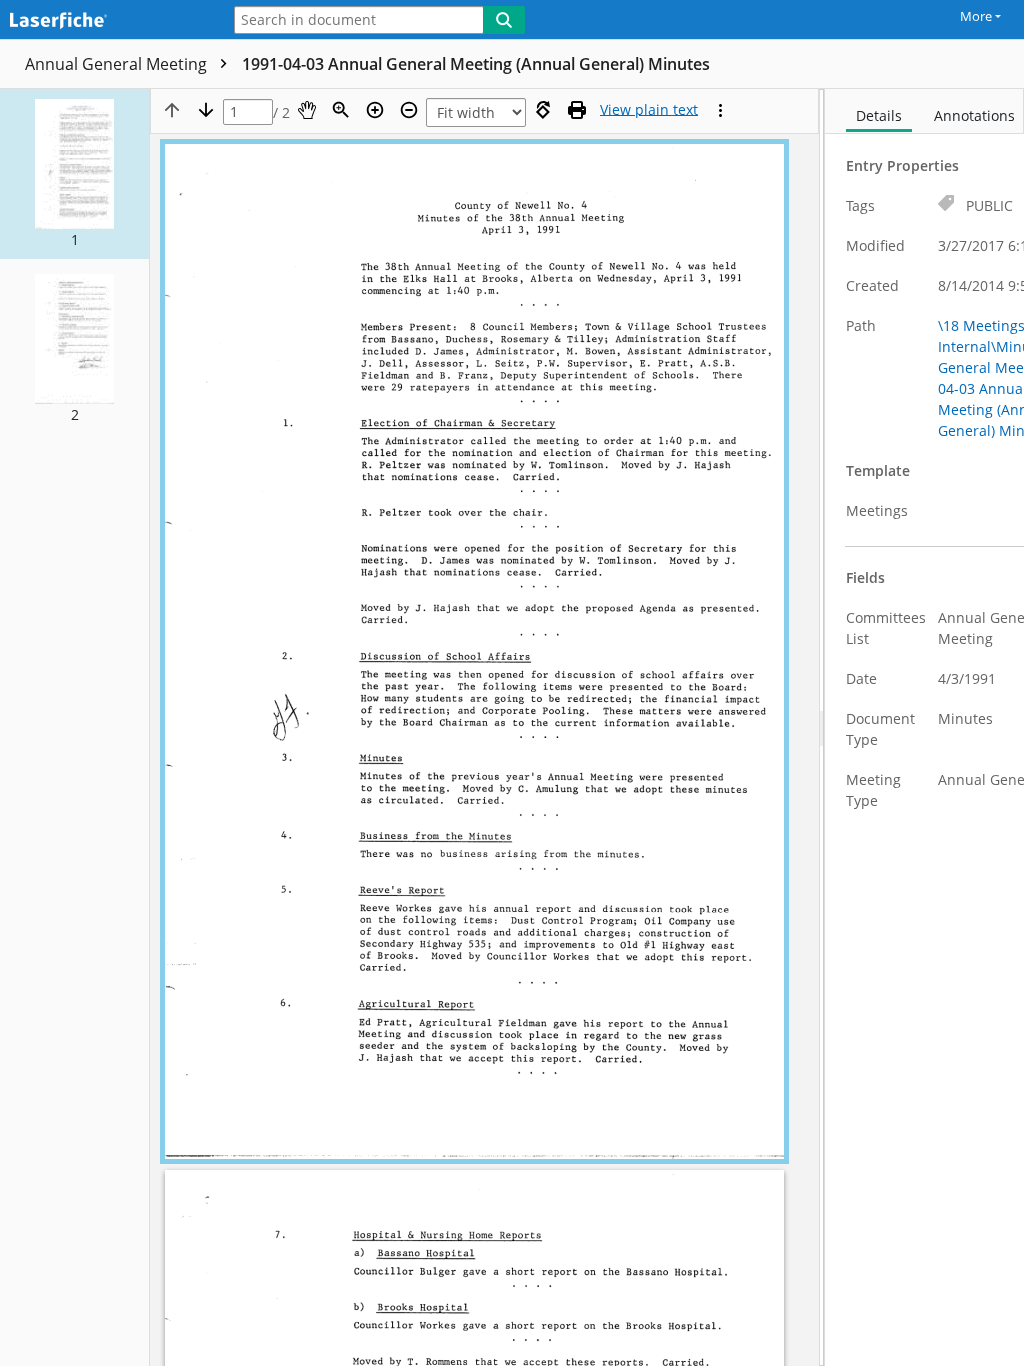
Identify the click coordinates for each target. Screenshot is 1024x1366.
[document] (924, 727)
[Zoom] (341, 110)
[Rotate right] (543, 110)
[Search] (504, 20)
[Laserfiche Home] (105, 21)
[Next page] (206, 110)
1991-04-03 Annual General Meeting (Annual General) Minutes (476, 64)
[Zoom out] (409, 110)
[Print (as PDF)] (577, 110)
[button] (74, 174)
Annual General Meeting (118, 64)
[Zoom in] (375, 110)
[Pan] (307, 110)
